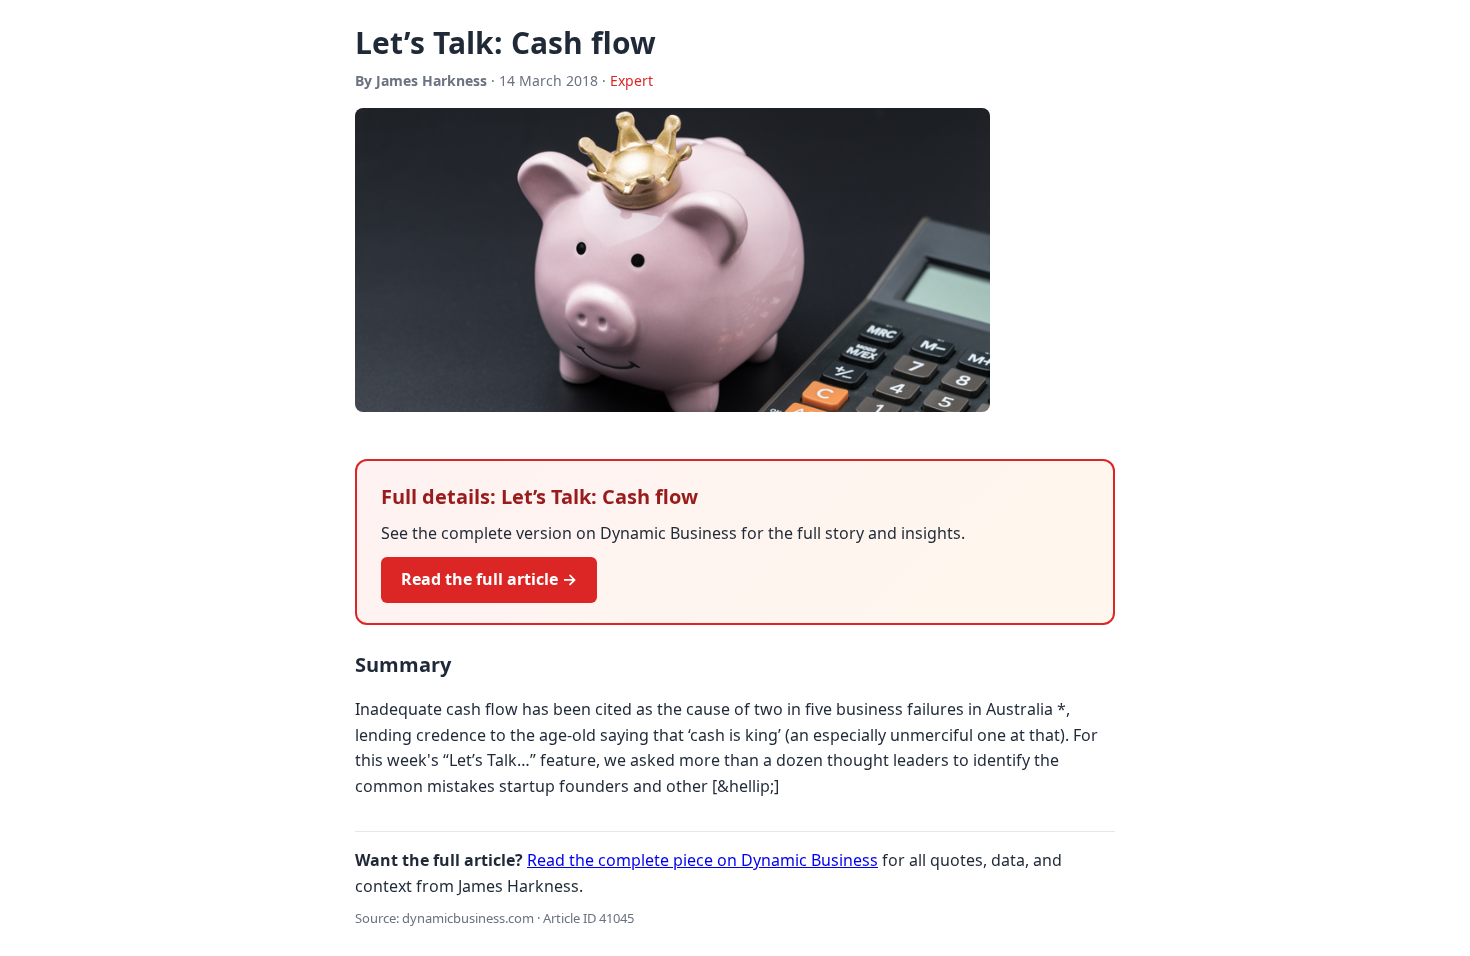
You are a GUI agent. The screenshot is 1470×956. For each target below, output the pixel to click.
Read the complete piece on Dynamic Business (702, 860)
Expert (631, 80)
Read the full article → (489, 579)
